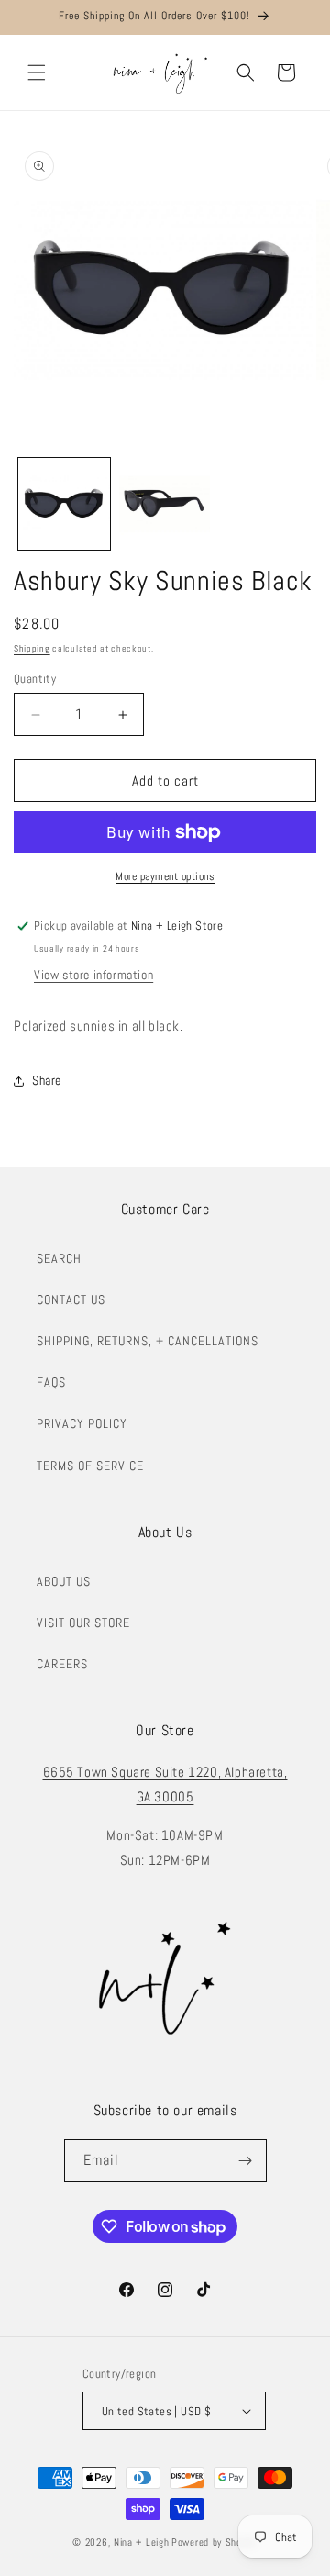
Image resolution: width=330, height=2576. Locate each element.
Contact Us (71, 1299)
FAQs (51, 1382)
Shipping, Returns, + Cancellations (148, 1341)
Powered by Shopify (214, 2542)
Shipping (32, 648)
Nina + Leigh (141, 2542)
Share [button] (47, 1080)
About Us (64, 1581)
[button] (37, 72)
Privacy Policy (82, 1423)
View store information (93, 975)
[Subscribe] (246, 2161)
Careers (62, 1664)
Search (59, 1258)
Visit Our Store (83, 1623)
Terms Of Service (90, 1466)
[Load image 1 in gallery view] (64, 504)
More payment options (165, 876)
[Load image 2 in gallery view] (165, 504)
